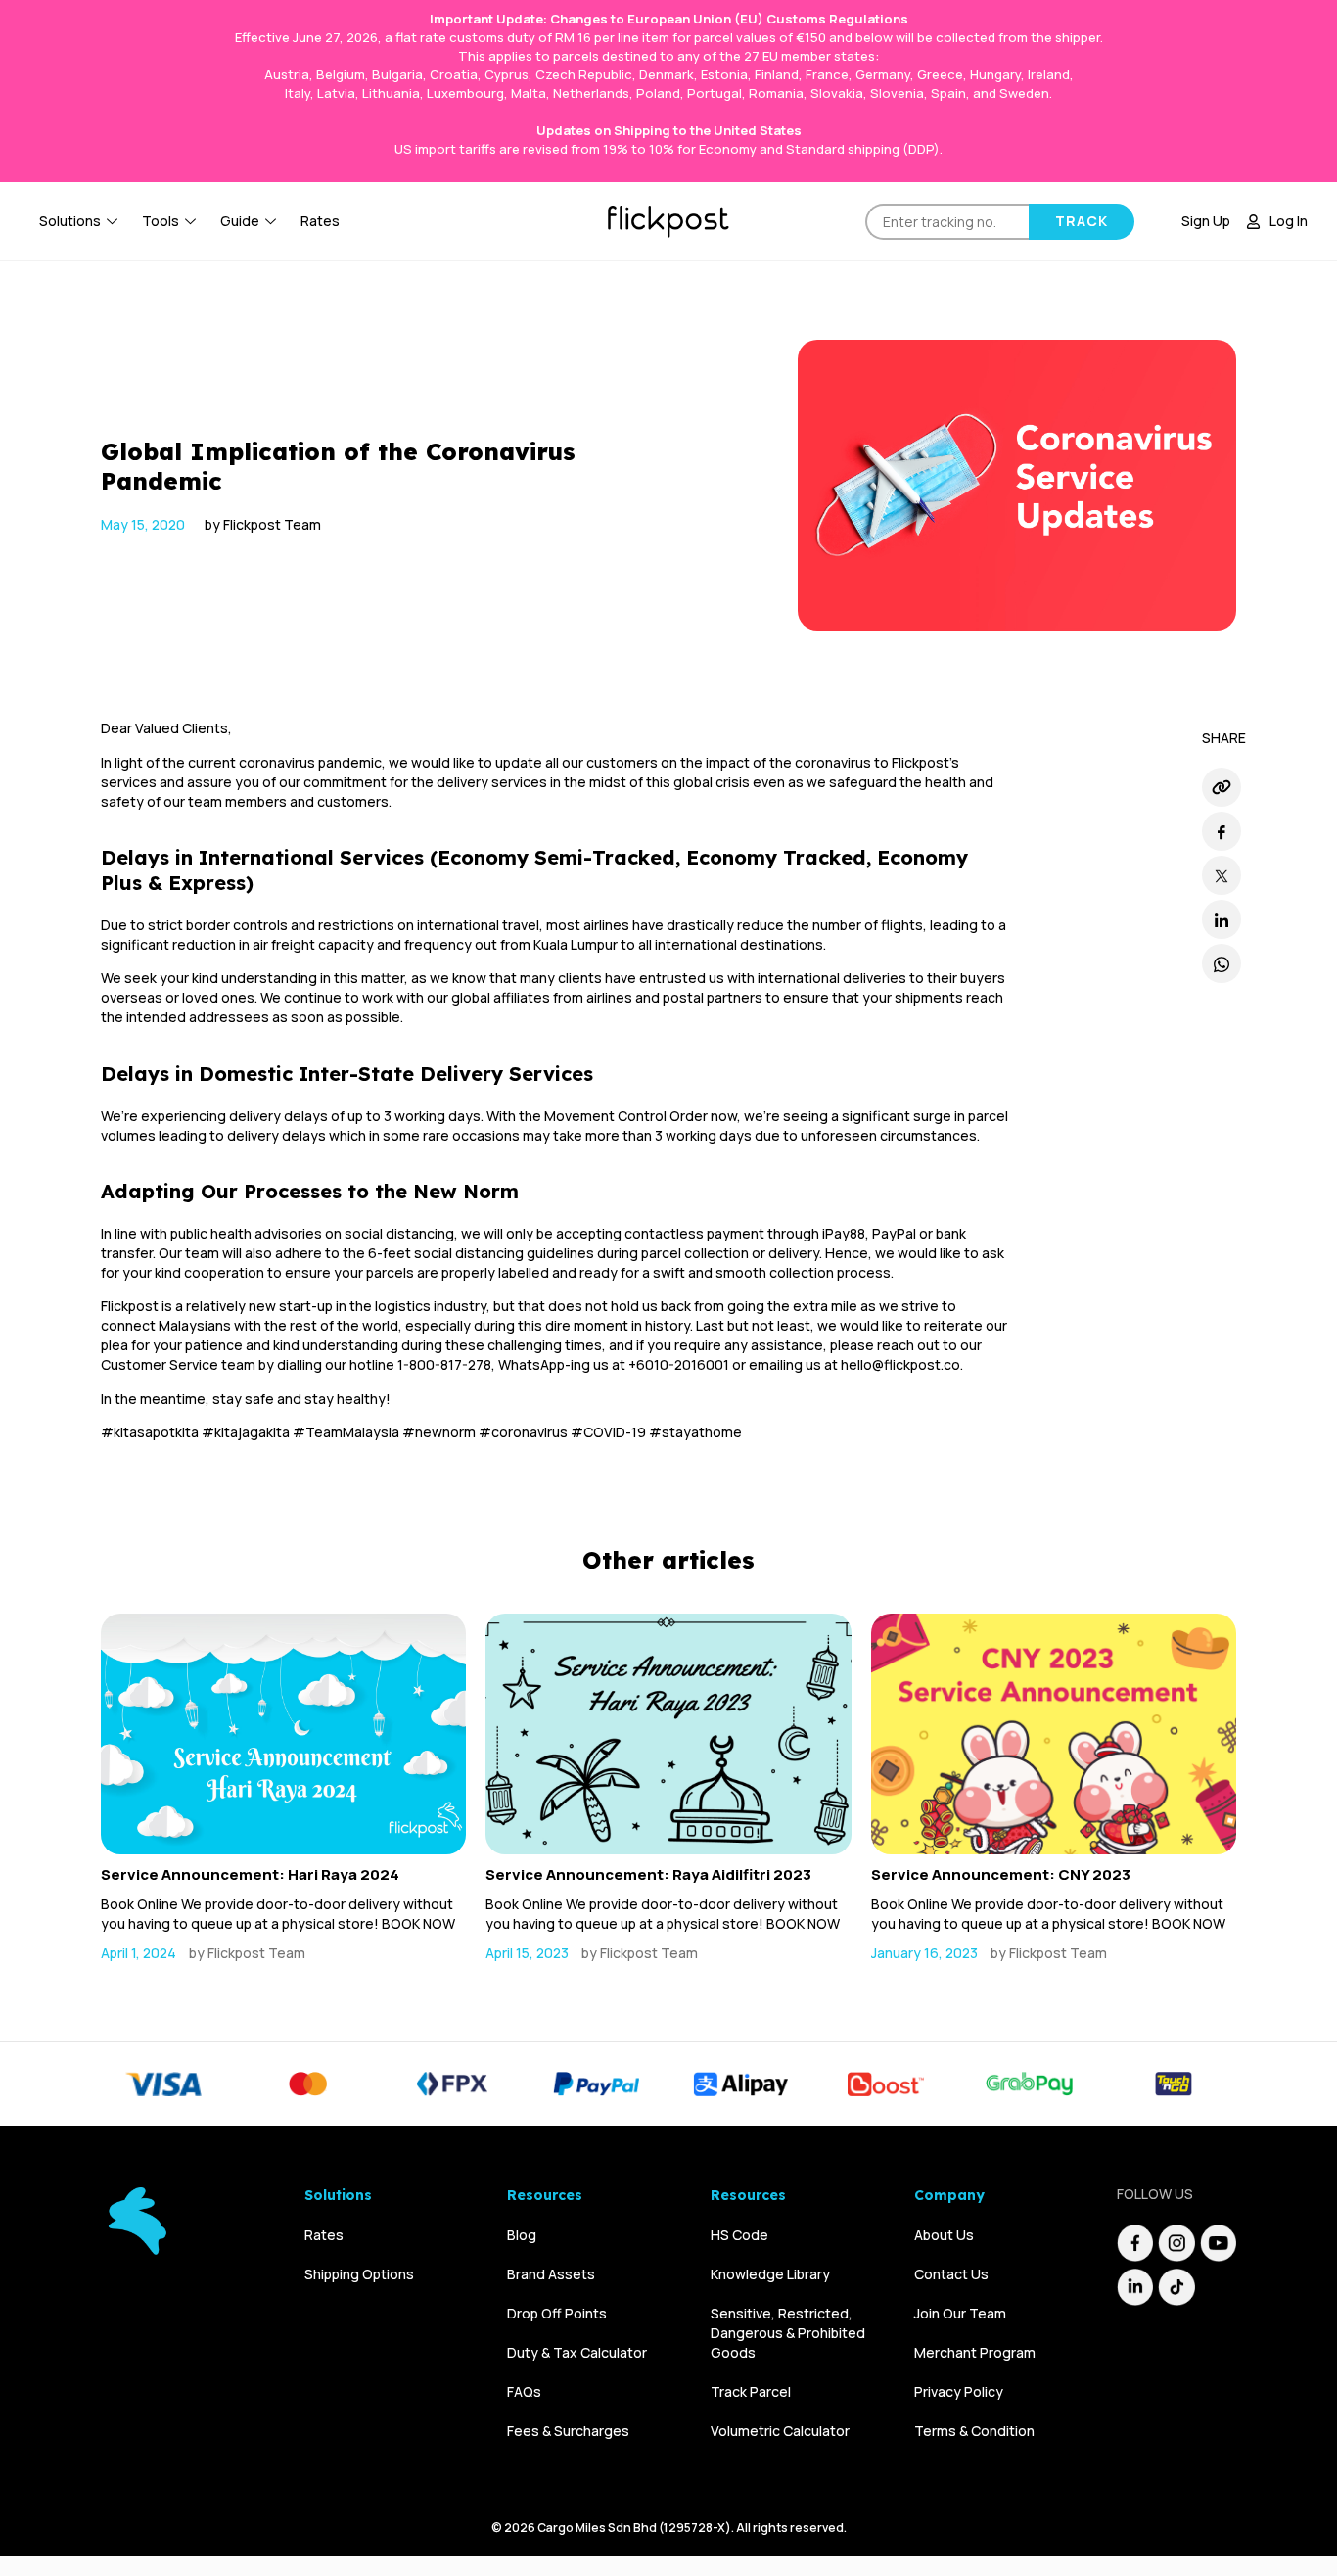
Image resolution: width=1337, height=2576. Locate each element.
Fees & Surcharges (568, 2431)
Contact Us (951, 2274)
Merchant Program (975, 2352)
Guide (240, 221)
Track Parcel (751, 2391)
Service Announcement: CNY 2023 (1001, 1874)
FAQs (524, 2391)
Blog (522, 2235)
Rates (320, 221)
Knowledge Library (770, 2274)
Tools (161, 221)
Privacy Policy (959, 2391)
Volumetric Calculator (780, 2431)
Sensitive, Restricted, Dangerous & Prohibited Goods (788, 2333)
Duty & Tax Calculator (577, 2352)
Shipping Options (359, 2274)
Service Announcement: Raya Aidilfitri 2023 (648, 1874)
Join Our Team (960, 2313)
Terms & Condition (974, 2431)
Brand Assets (551, 2274)
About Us (944, 2235)
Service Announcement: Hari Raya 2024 (250, 1874)
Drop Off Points (557, 2313)
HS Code (739, 2235)
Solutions (70, 221)
